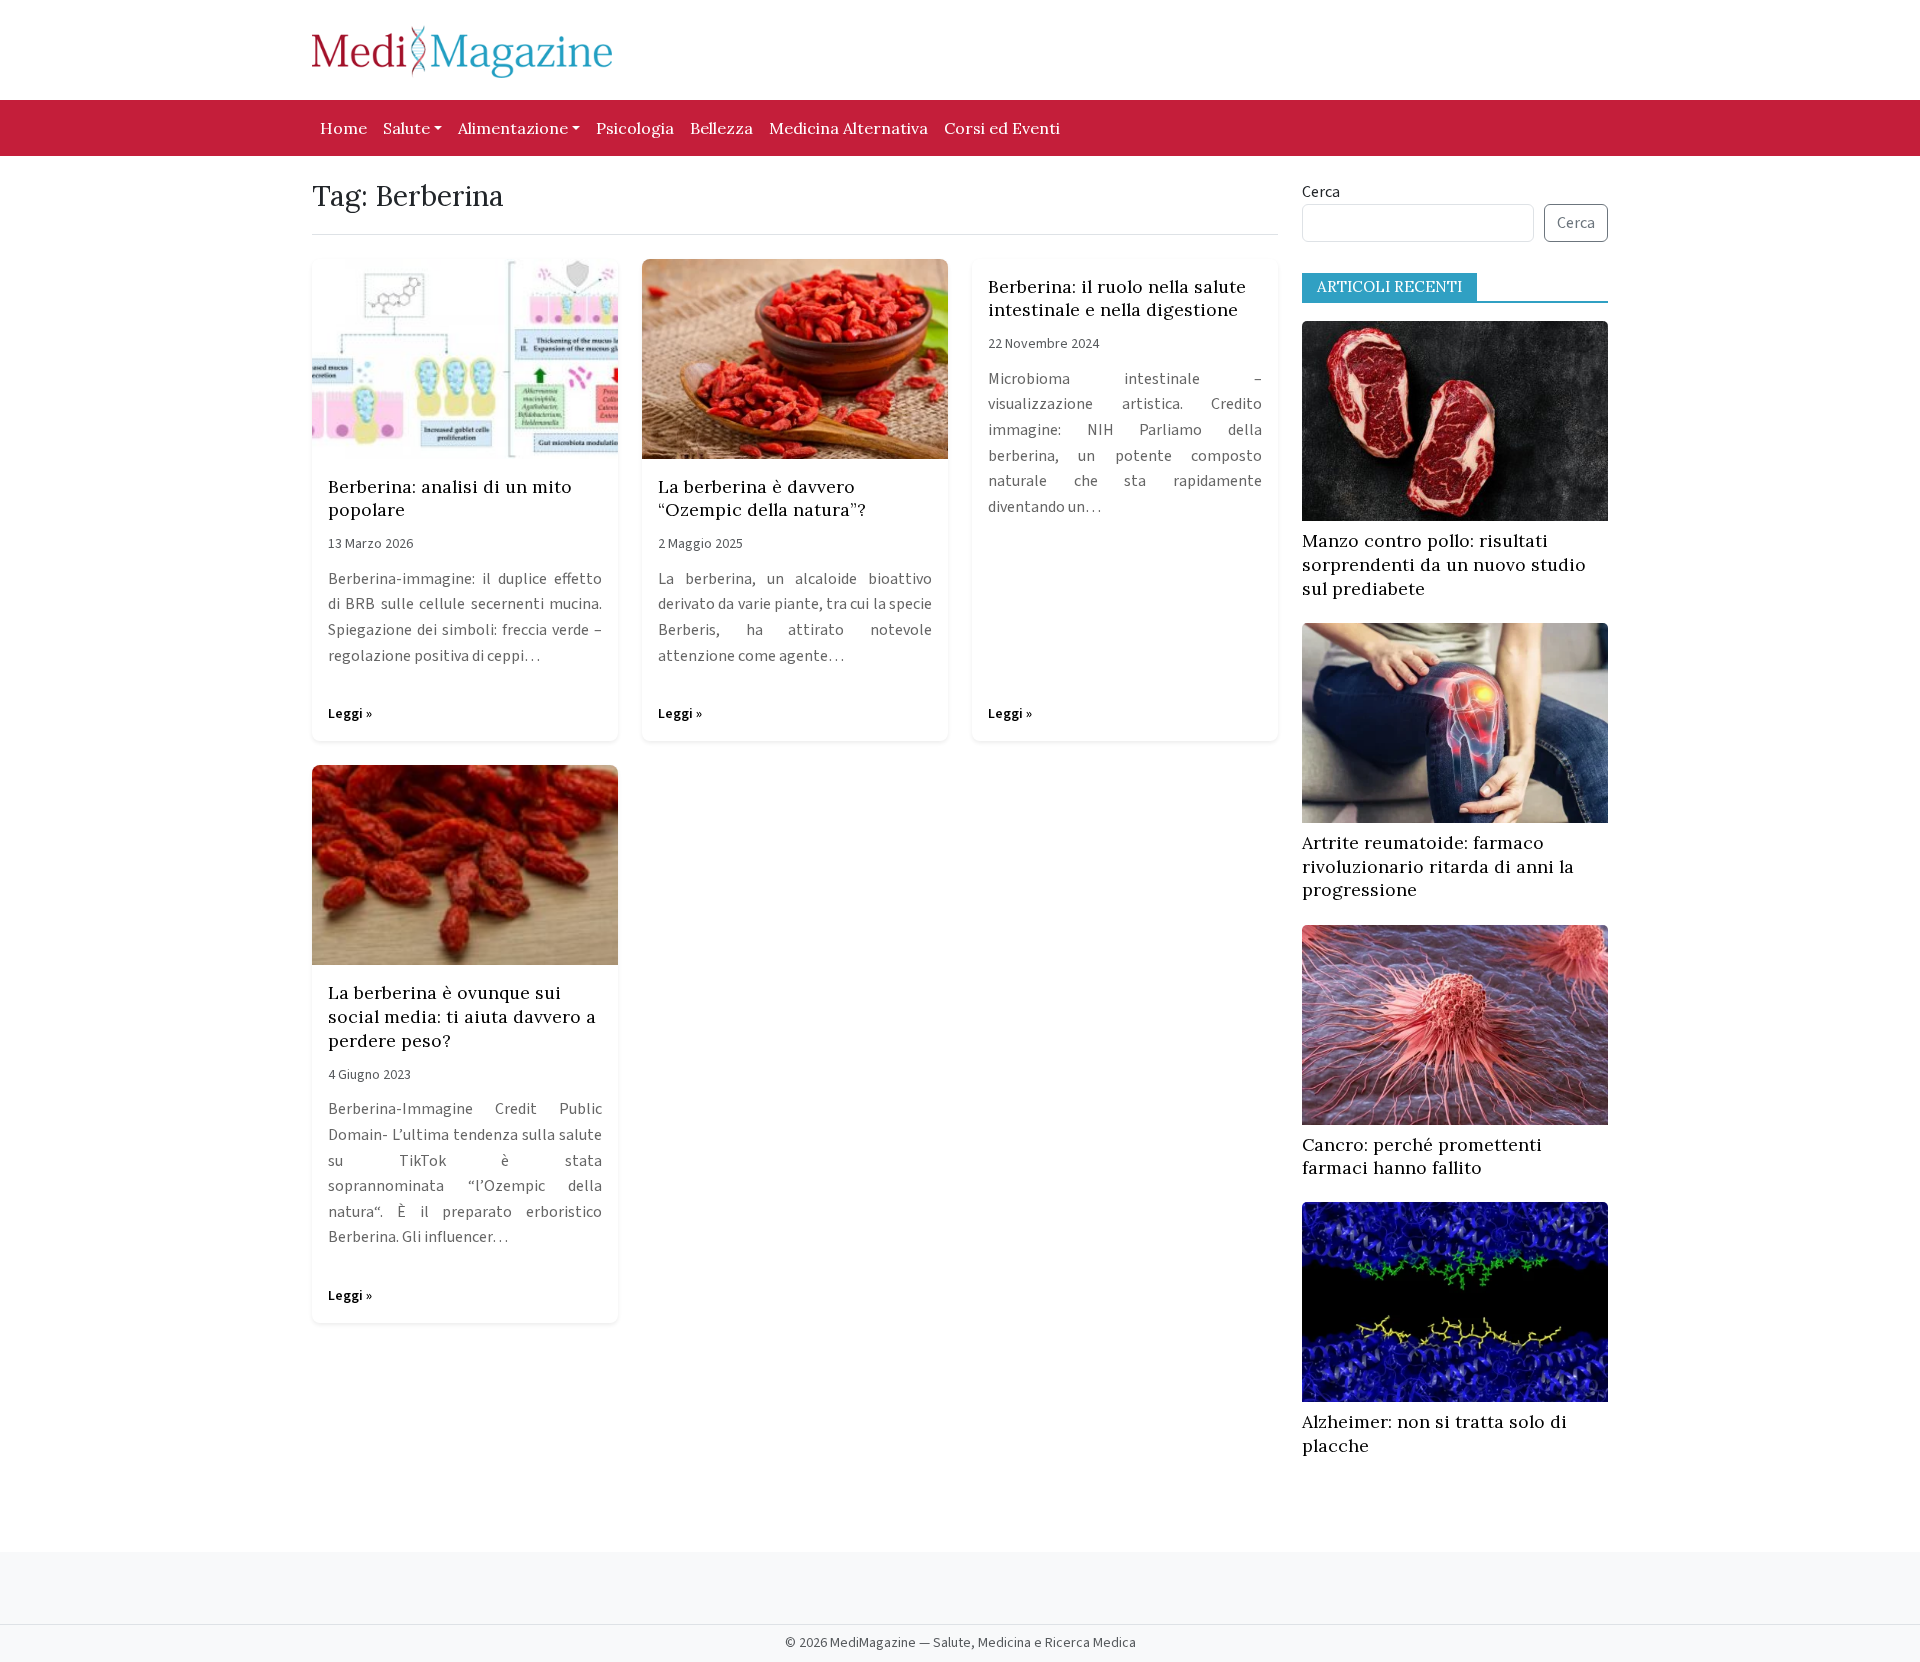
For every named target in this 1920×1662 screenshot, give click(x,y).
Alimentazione (513, 128)
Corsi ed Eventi (1002, 128)
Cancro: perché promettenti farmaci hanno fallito (1422, 1156)
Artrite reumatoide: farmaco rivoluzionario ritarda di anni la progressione (1438, 866)
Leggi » (350, 714)
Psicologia (635, 128)
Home (343, 128)
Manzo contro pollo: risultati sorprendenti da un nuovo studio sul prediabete (1444, 564)
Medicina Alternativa (848, 128)
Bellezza (721, 128)
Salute (406, 128)
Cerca (1321, 192)
